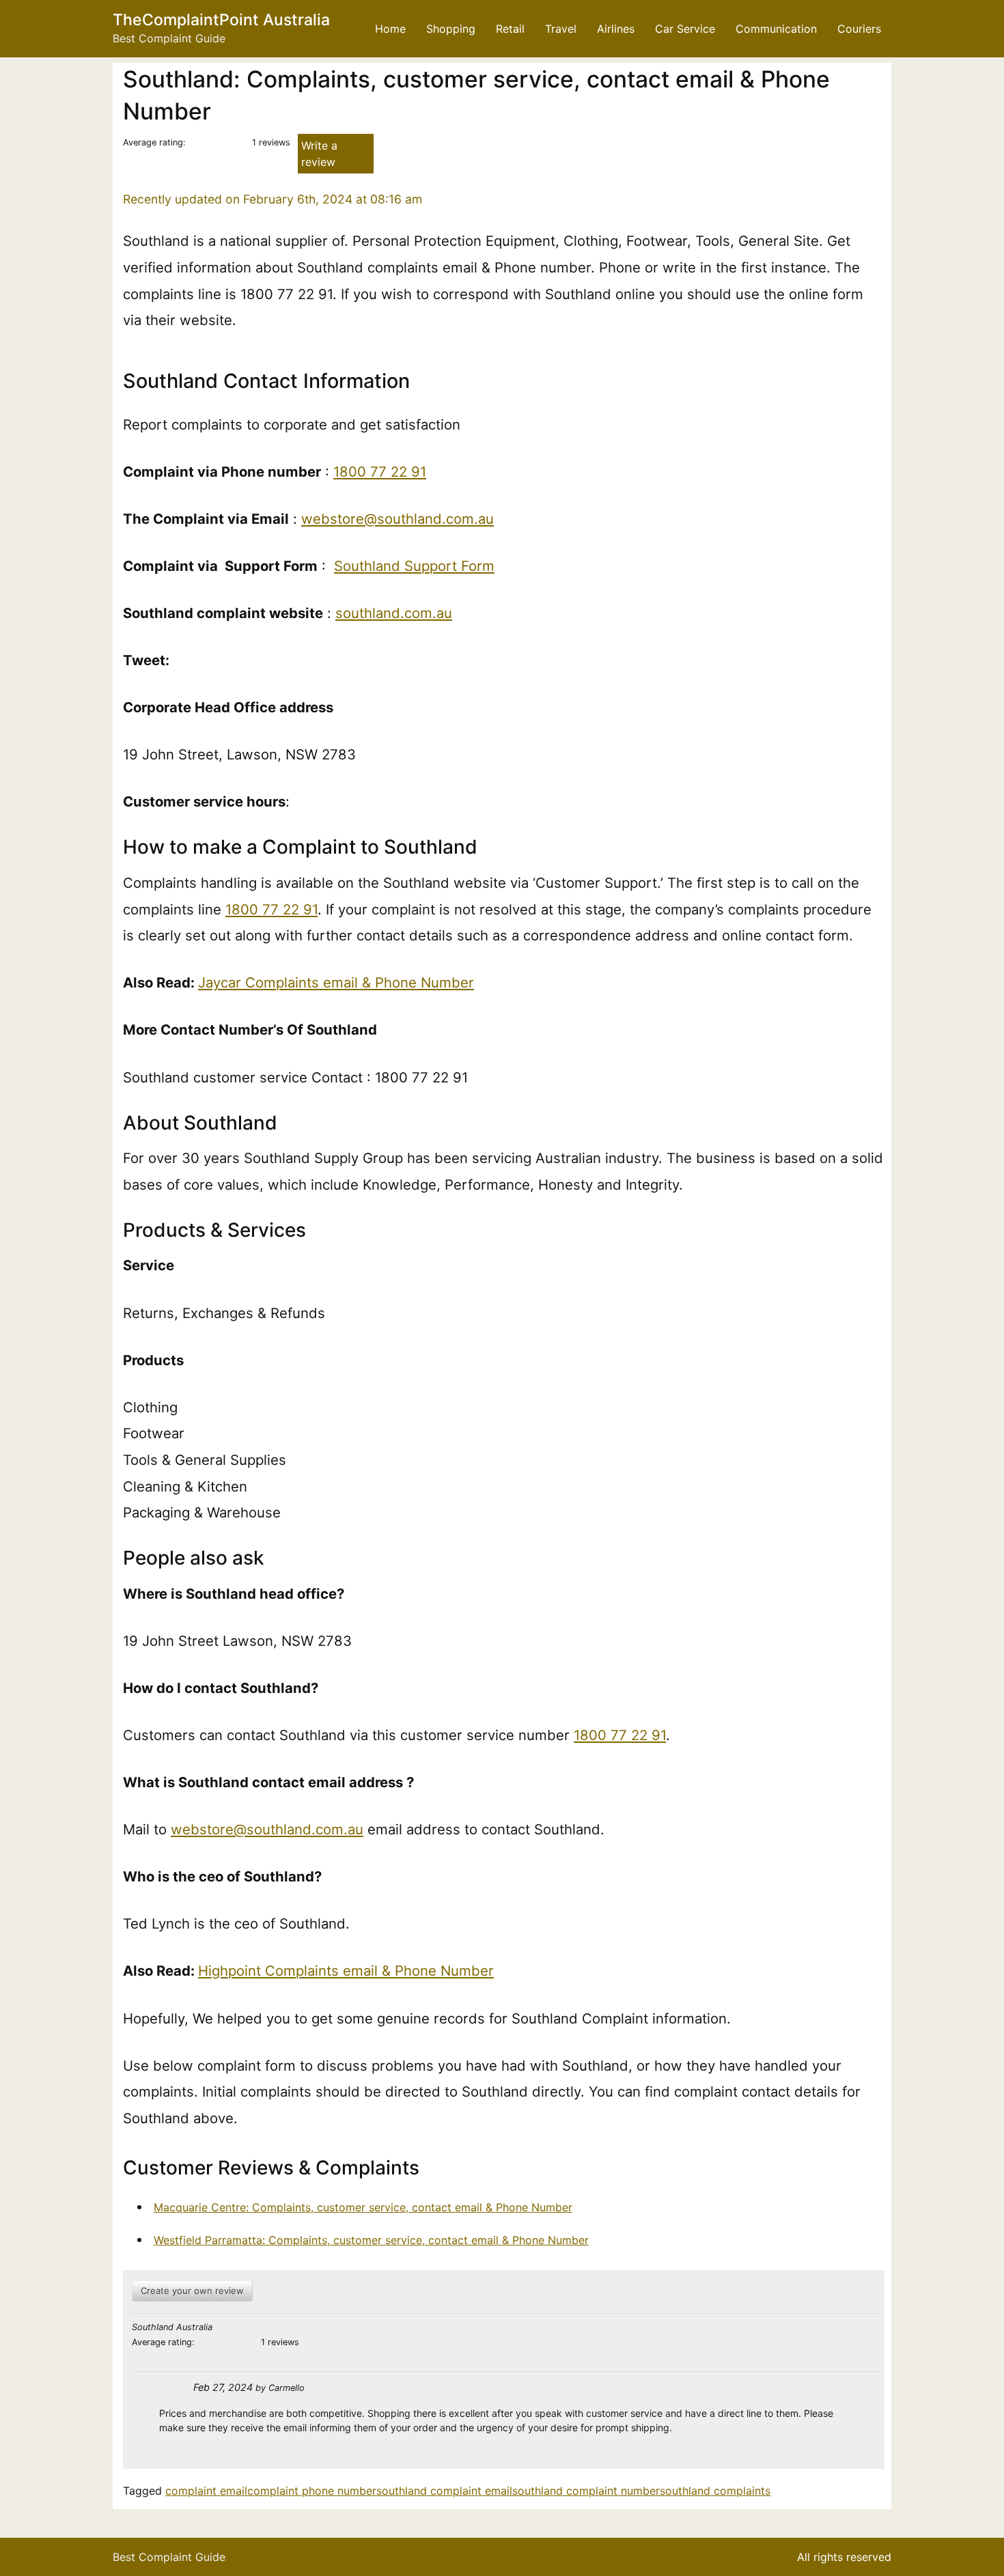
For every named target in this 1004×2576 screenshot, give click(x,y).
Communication (776, 29)
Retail (510, 29)
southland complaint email (444, 2491)
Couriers (859, 29)
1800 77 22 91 (380, 472)
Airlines (616, 29)
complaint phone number (312, 2491)
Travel (561, 29)
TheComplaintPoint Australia (221, 20)
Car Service (685, 29)
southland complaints (715, 2491)
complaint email (206, 2491)
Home (390, 29)
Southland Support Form (414, 566)
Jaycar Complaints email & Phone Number (336, 982)
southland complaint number (586, 2491)
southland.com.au (394, 613)
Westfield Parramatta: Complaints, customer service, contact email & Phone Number (371, 2240)
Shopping (451, 29)
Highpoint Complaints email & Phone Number (346, 1971)
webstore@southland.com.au (398, 519)
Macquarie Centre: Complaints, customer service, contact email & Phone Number (363, 2207)
